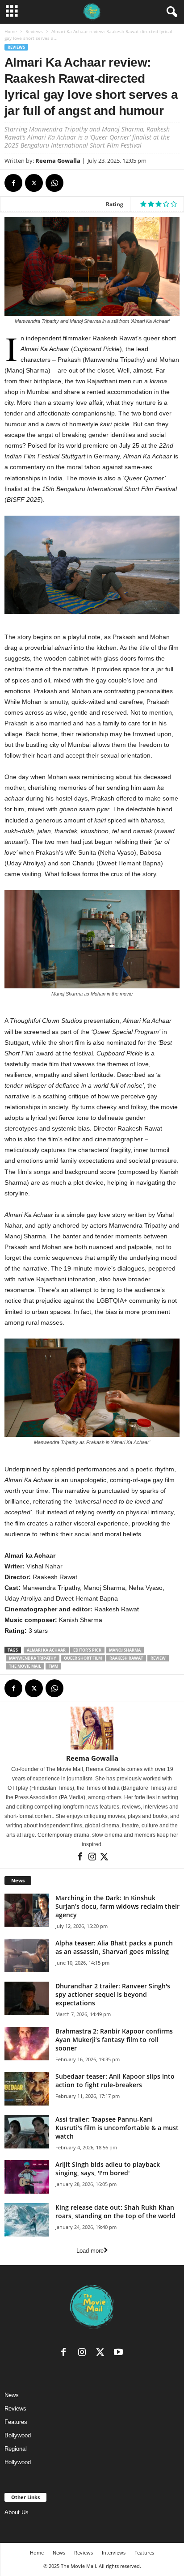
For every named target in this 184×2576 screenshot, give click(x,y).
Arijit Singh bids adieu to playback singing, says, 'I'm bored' (108, 2169)
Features (16, 2422)
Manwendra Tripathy (33, 1658)
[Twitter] (34, 183)
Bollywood (18, 2435)
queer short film (83, 1658)
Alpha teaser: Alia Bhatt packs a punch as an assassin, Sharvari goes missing (114, 1947)
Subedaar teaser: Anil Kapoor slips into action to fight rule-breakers (115, 2080)
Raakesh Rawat (126, 1658)
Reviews (34, 31)
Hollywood (18, 2462)
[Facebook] (13, 183)
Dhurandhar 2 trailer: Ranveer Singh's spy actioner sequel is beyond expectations (113, 1994)
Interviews (114, 2553)
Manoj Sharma (125, 1650)
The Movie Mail (25, 1666)
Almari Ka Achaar (46, 1650)
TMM (53, 1666)
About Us (17, 2512)
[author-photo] (92, 1728)
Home (11, 31)
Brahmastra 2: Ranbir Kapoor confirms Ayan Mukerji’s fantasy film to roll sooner (114, 2040)
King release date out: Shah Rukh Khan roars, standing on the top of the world (115, 2212)
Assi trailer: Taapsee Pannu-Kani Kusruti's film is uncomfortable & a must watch (117, 2128)
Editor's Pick (87, 1650)
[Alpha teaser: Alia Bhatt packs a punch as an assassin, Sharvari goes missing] (27, 1955)
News (12, 2395)
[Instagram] (93, 1859)
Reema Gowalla (58, 161)
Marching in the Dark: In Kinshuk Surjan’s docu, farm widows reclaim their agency (117, 1906)
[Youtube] (119, 2354)
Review (158, 1658)
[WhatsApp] (54, 183)
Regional (16, 2449)
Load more (90, 2251)
